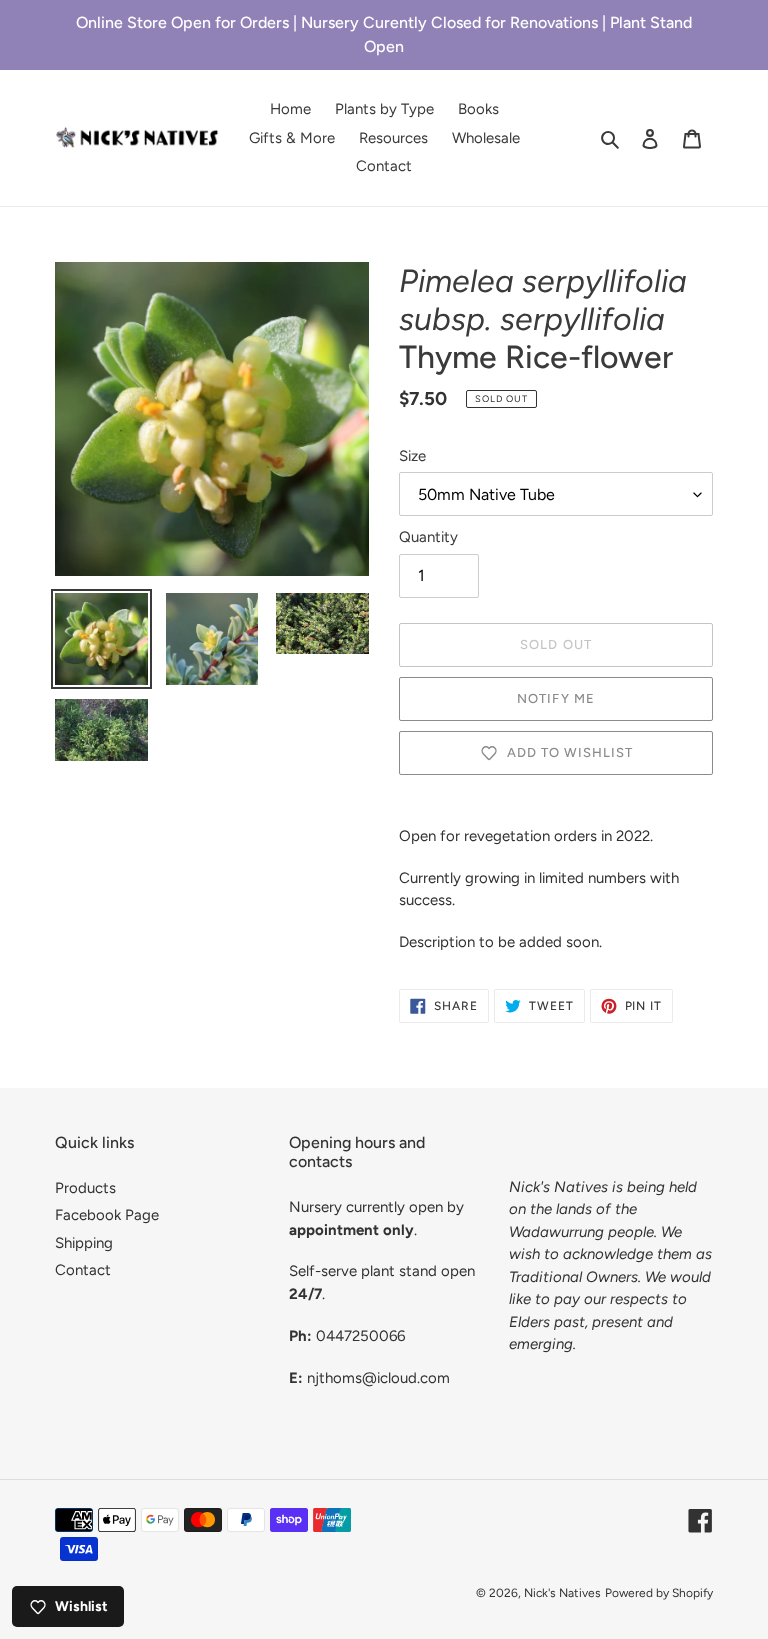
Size (412, 456)
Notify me (555, 698)
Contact (83, 1270)
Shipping (84, 1243)
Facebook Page (107, 1215)
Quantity (428, 537)
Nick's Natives (562, 1593)
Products (85, 1188)
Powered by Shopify (659, 1593)
